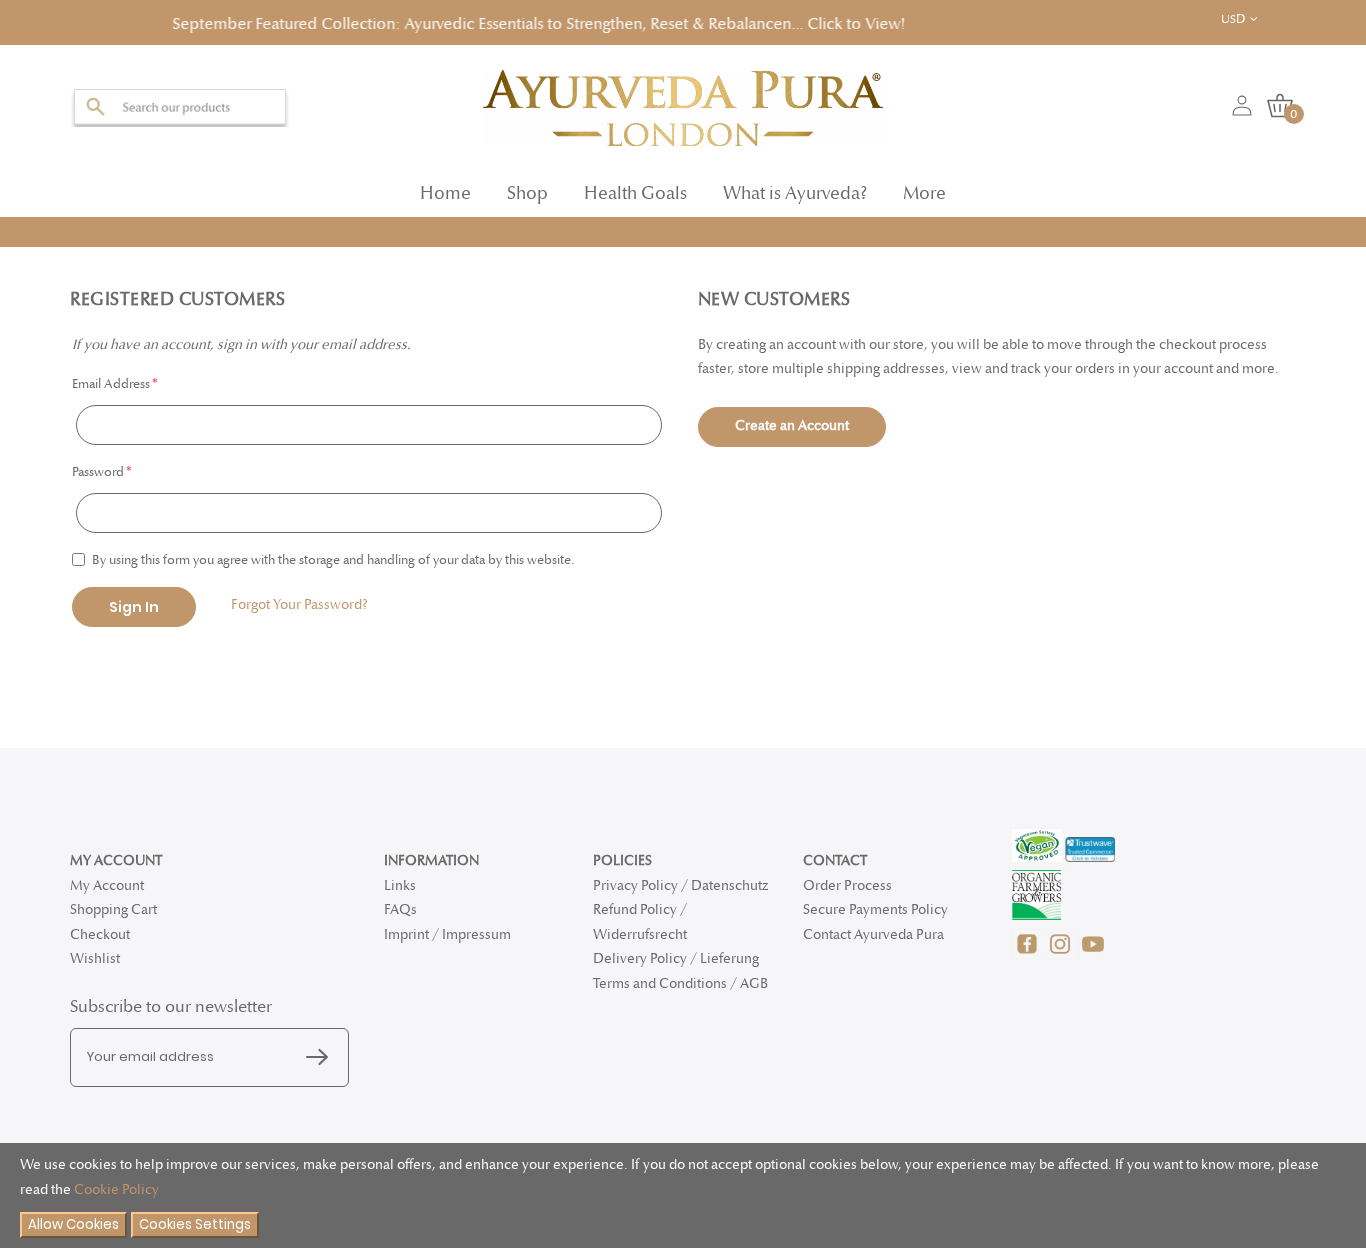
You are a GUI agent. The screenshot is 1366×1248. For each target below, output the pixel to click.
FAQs (400, 909)
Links (400, 885)
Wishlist (95, 958)
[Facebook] (1028, 954)
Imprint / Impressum (447, 934)
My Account (107, 885)
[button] (1253, 19)
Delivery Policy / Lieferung (676, 958)
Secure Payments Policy (875, 909)
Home (445, 187)
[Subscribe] (322, 1058)
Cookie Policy (116, 1189)
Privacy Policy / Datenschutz (680, 885)
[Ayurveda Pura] (683, 102)
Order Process (847, 885)
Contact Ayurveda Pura (873, 934)
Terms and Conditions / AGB (680, 983)
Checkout (100, 934)
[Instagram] (1061, 954)
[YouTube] (1093, 954)
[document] (683, 1195)
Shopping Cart (113, 909)
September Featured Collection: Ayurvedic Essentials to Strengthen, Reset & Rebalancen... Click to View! (430, 21)
